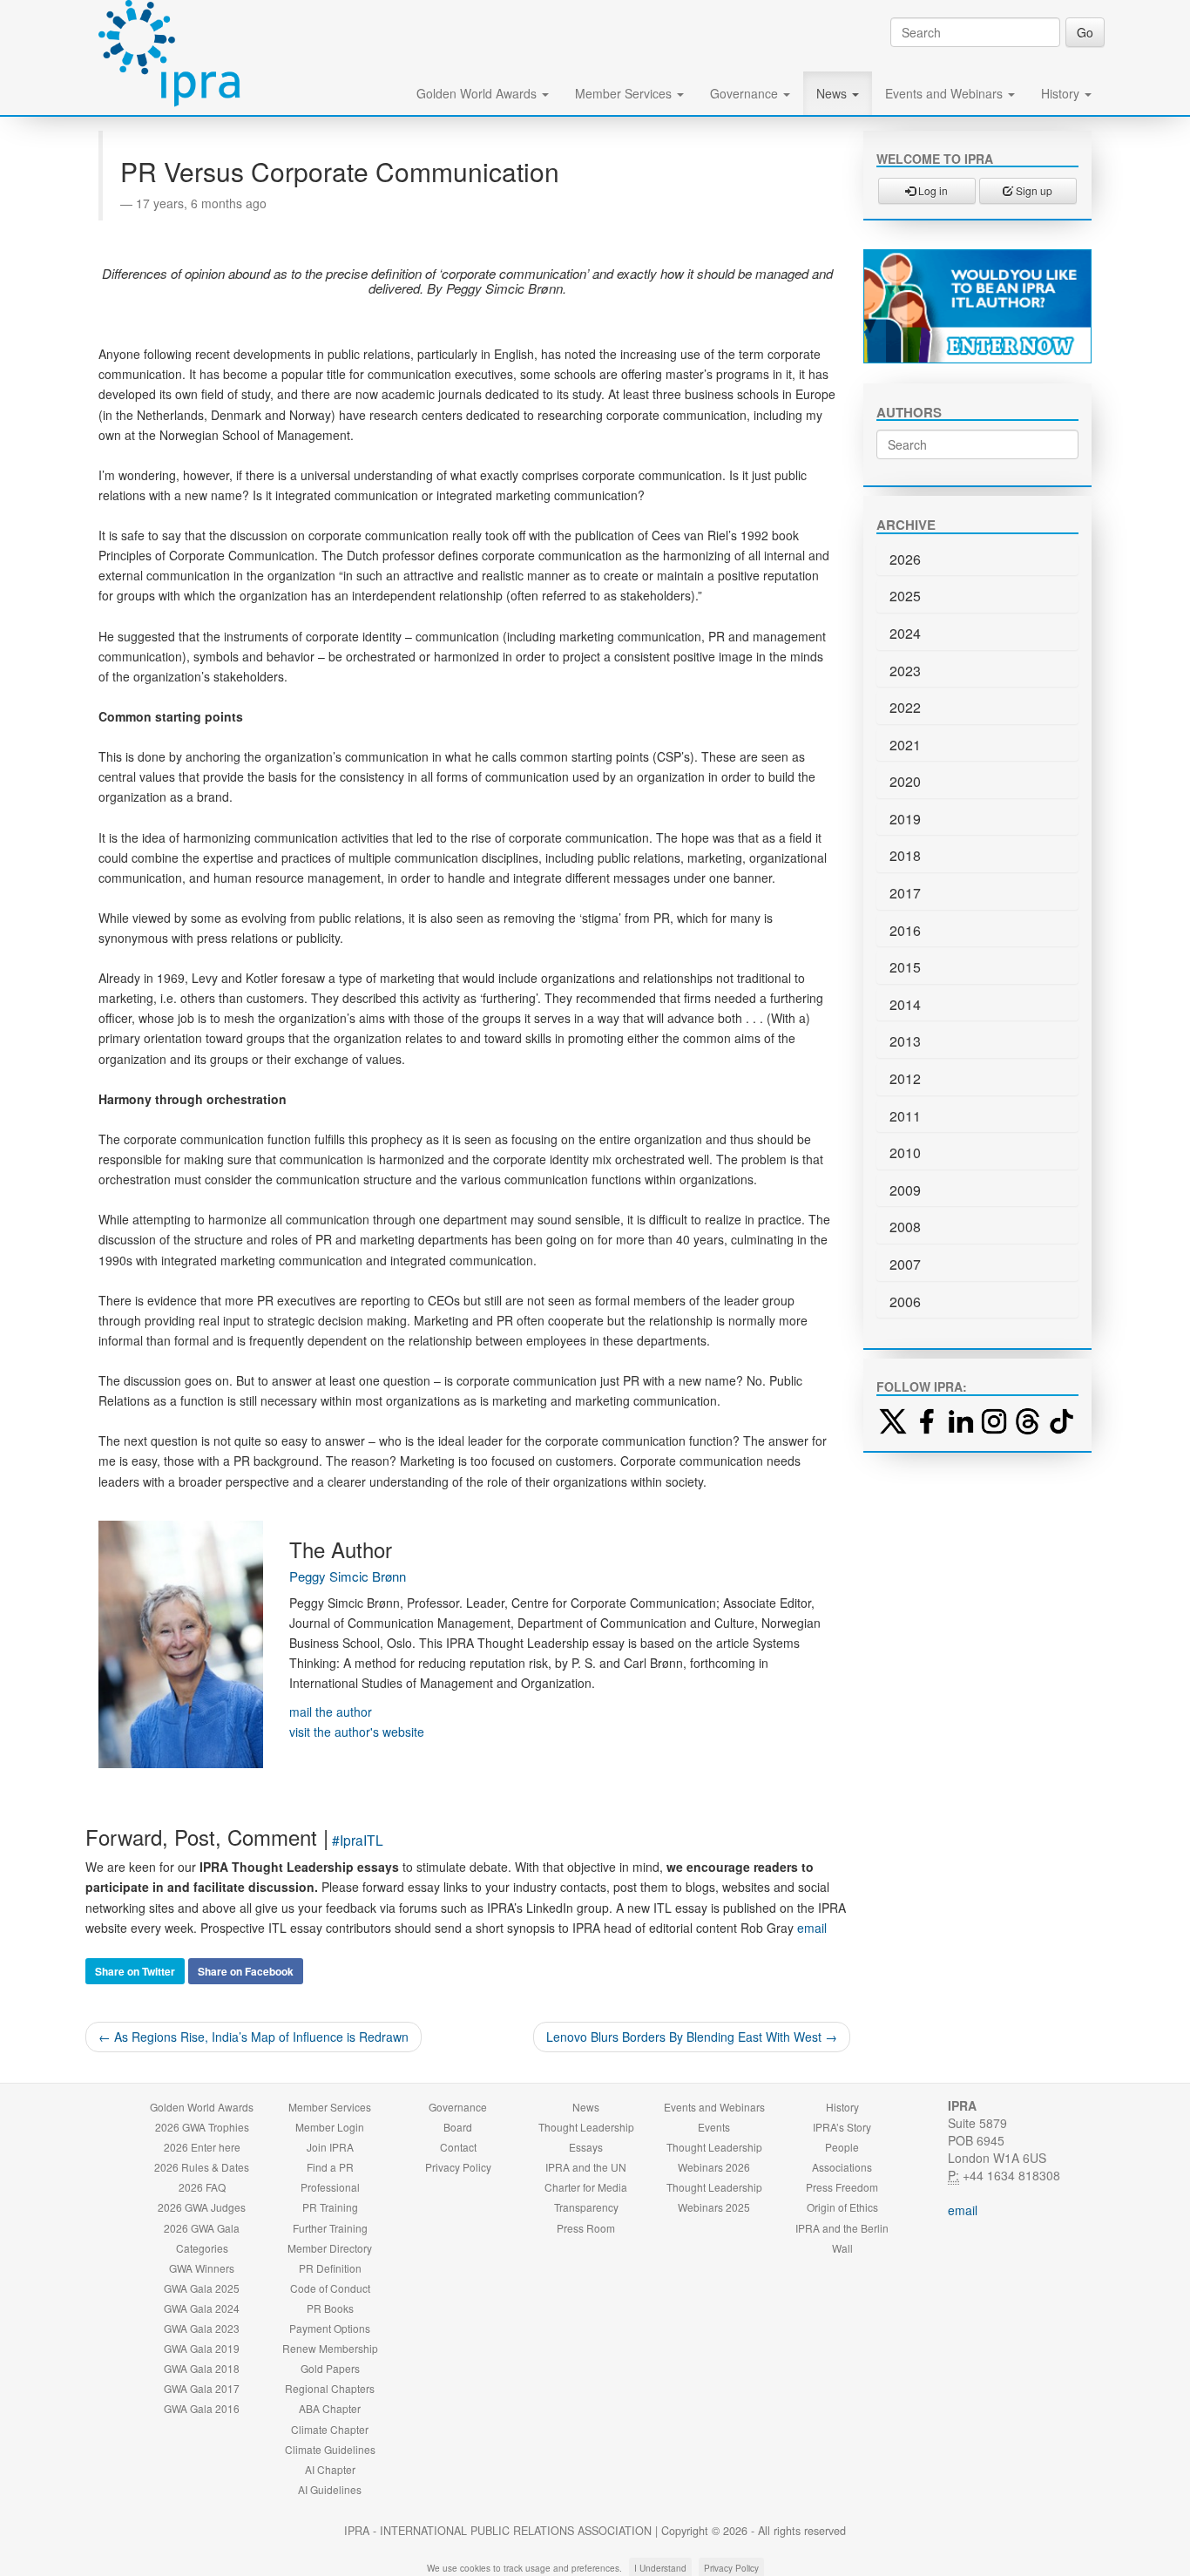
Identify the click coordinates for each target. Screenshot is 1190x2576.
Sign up (1033, 190)
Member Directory (330, 2248)
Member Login (330, 2127)
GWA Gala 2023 (202, 2328)
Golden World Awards (478, 93)
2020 (905, 781)
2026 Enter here (202, 2147)
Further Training (330, 2228)
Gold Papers (330, 2368)
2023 (905, 671)
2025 (905, 596)
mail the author (331, 1712)
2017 (905, 893)
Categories (202, 2248)
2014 (905, 1004)
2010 (905, 1152)
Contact (458, 2147)
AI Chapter (330, 2469)
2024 (905, 633)
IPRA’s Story (842, 2127)
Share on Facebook (246, 1971)
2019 (905, 819)
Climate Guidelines (330, 2449)
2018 (905, 855)
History (1062, 93)
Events (714, 2127)
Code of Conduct (330, 2288)
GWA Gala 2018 (202, 2368)
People (842, 2147)
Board (458, 2127)
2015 (905, 967)
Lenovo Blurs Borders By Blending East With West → (692, 2037)
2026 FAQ (202, 2187)
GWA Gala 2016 (202, 2408)
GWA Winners (202, 2268)
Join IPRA (330, 2147)
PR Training (330, 2207)
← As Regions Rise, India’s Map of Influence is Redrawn (254, 2037)
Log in (932, 190)
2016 (905, 930)
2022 (905, 707)
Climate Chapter (330, 2429)
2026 (905, 559)
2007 (905, 1264)
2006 (905, 1302)
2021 (905, 745)
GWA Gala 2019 (202, 2348)
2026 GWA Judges (202, 2207)
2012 (905, 1078)
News (833, 93)
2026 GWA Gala (202, 2228)
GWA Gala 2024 (202, 2308)
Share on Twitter (135, 1971)
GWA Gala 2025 (202, 2288)
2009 (905, 1190)
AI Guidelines (330, 2489)
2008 (905, 1227)
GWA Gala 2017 (202, 2388)
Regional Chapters (330, 2388)
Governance (746, 93)
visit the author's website (357, 1732)
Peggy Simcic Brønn (348, 1576)
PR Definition (330, 2268)
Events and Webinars (946, 93)
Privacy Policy (458, 2167)
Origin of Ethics (842, 2207)
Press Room (586, 2228)
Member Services (625, 93)
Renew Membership (330, 2348)
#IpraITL (358, 1840)
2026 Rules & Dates (202, 2167)
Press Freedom (842, 2187)
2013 (905, 1041)
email (812, 1928)
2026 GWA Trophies (202, 2127)
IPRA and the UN (586, 2167)
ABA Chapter (330, 2408)
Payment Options (330, 2328)
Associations (842, 2167)
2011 (905, 1116)
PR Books (330, 2308)
